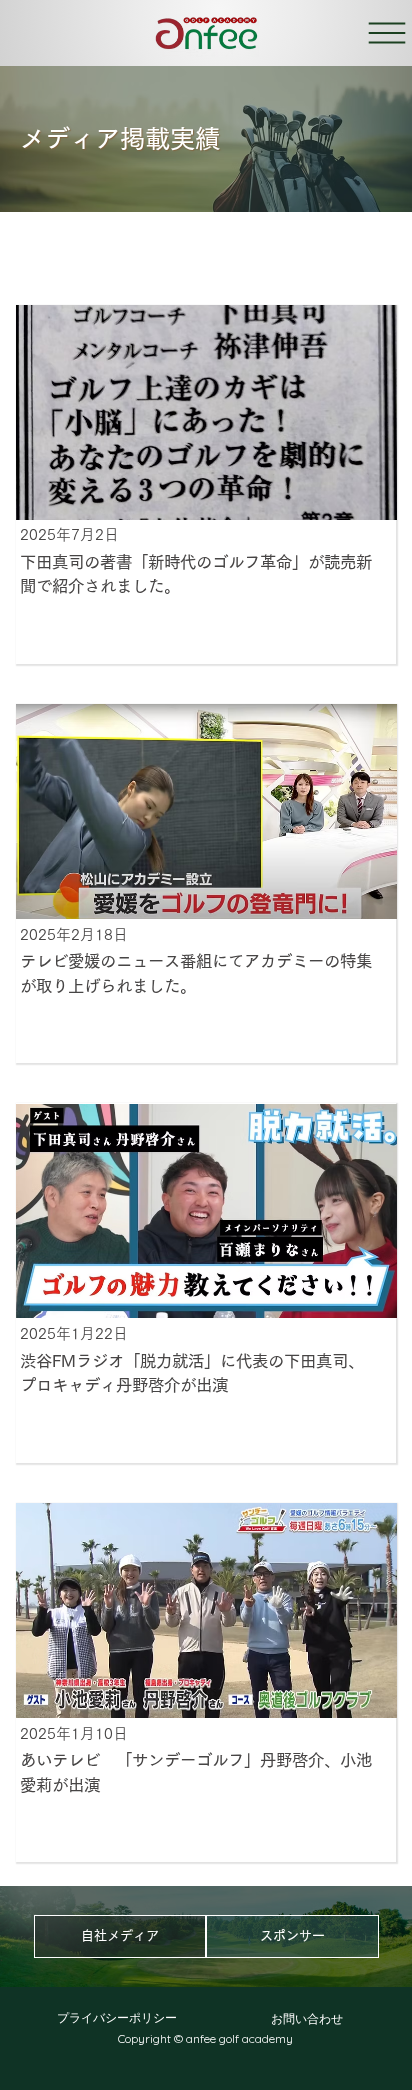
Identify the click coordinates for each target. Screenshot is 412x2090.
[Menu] (387, 32)
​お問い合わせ (307, 2018)
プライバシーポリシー (117, 2017)
